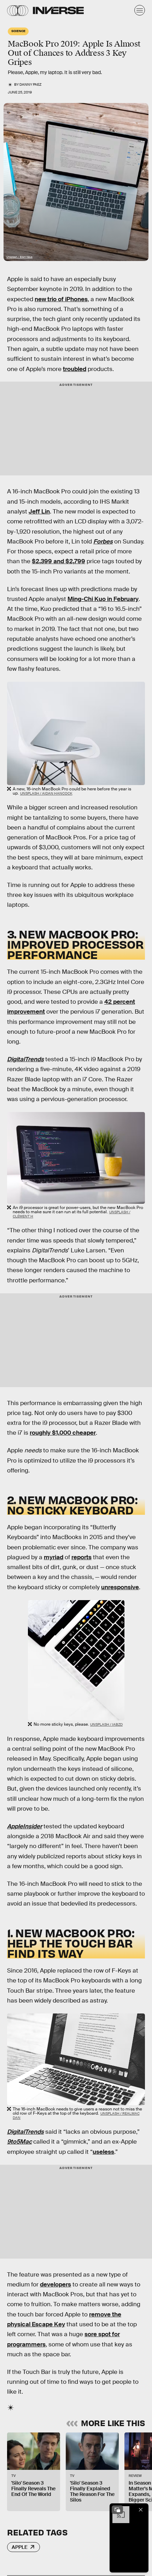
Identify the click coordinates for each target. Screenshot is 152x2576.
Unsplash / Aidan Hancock (46, 793)
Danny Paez (30, 84)
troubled (75, 369)
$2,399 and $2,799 (59, 561)
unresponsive (120, 1587)
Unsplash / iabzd (106, 1724)
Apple (20, 2547)
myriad (54, 1557)
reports (81, 1557)
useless (103, 2152)
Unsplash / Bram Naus (19, 257)
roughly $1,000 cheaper (63, 1433)
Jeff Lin (39, 512)
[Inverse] (58, 10)
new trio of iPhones (61, 299)
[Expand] (117, 2510)
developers (55, 2285)
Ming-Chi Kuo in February (103, 599)
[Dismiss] (141, 2510)
